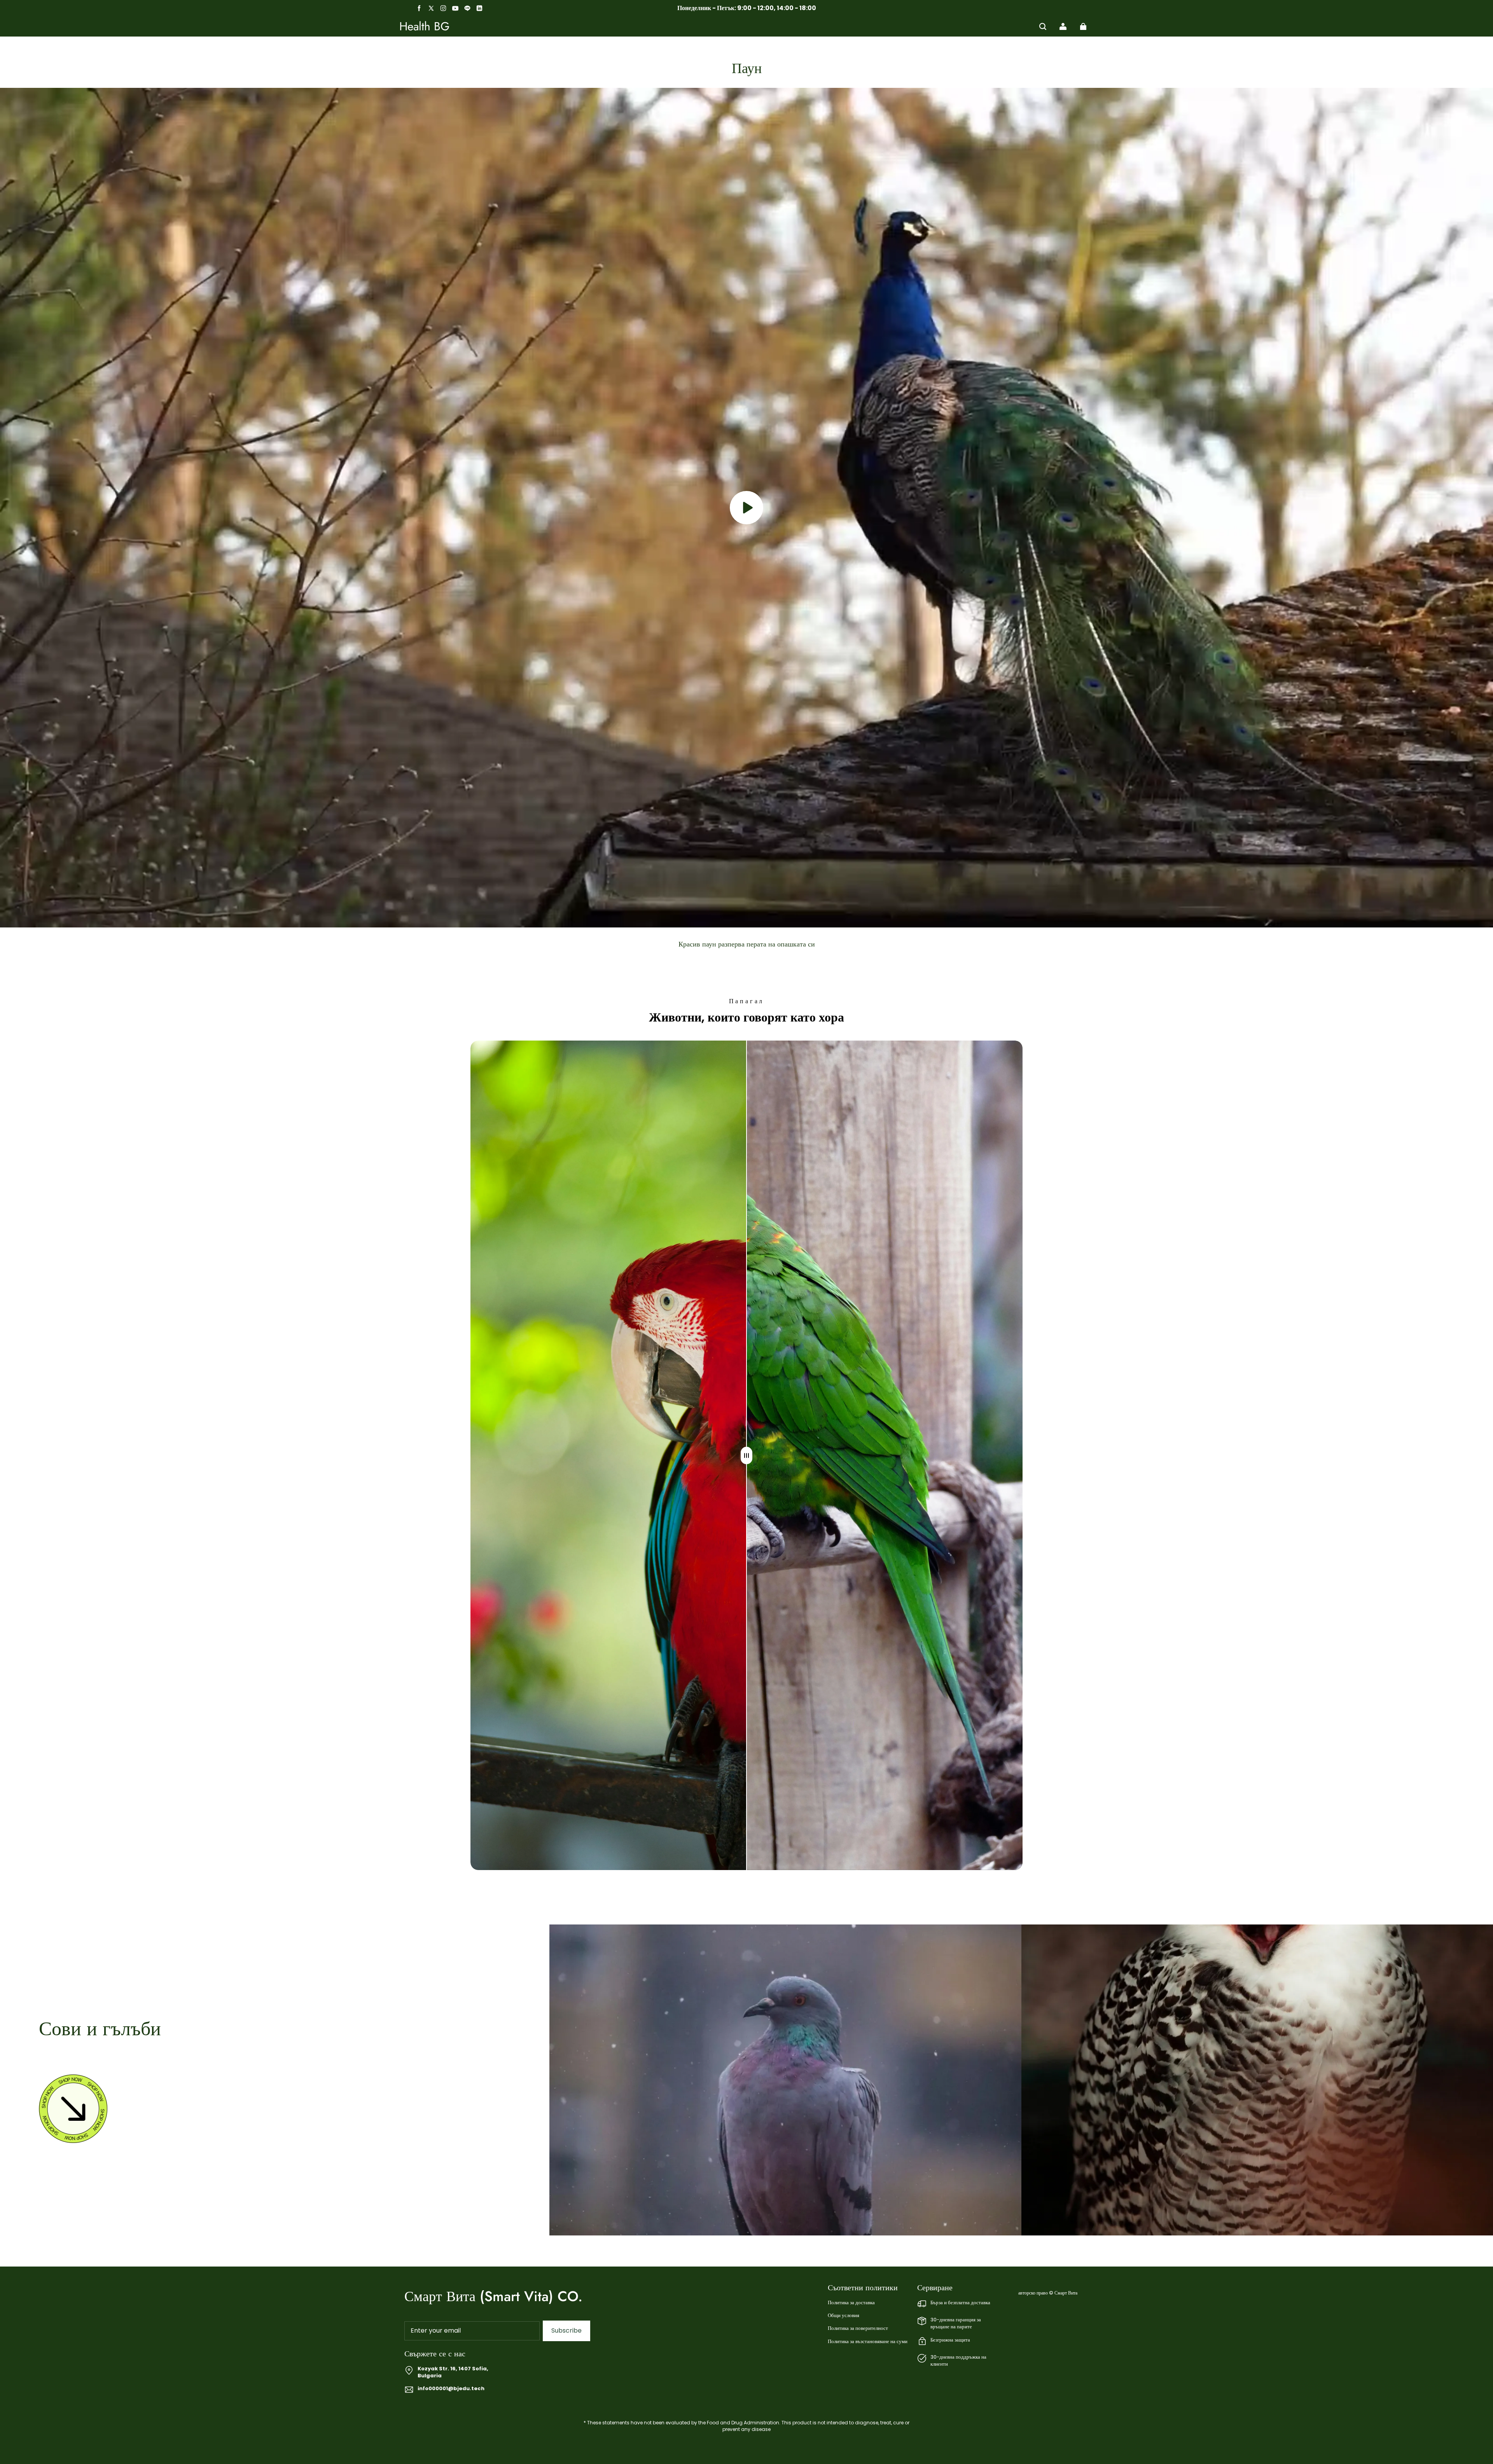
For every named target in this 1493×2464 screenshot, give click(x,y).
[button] (1043, 26)
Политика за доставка (851, 2303)
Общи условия (844, 2316)
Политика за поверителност (858, 2328)
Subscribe (566, 2330)
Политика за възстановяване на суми (868, 2342)
